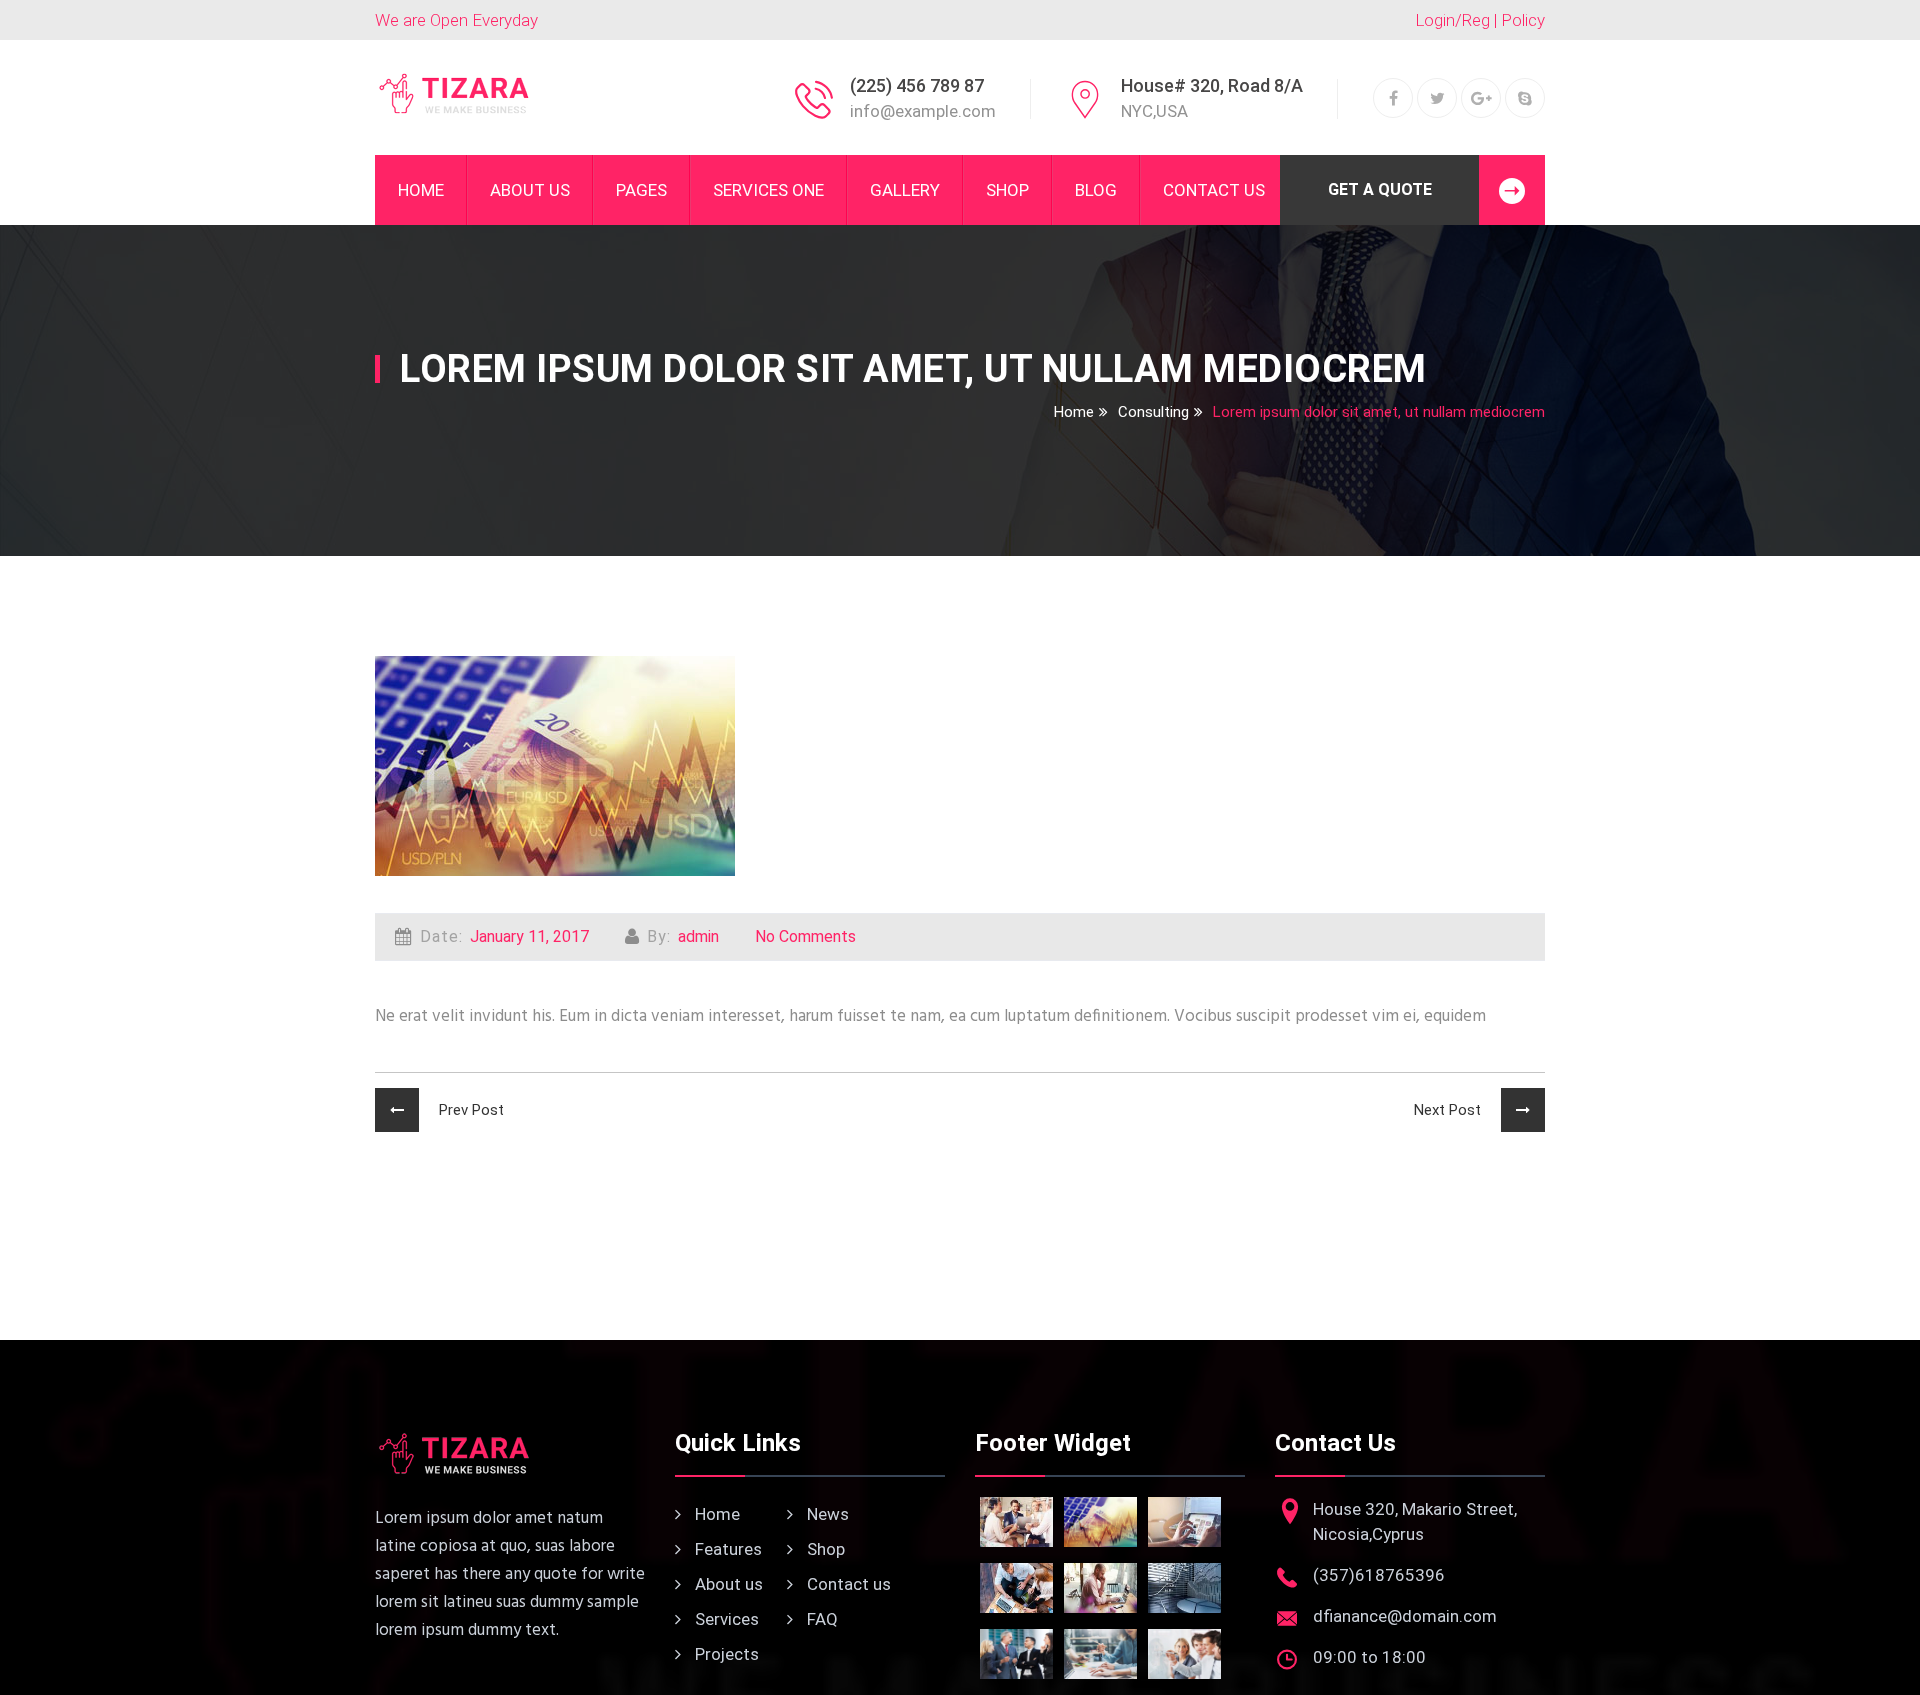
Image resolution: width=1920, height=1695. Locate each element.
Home (421, 190)
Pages (641, 190)
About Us (530, 190)
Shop (1007, 190)
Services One (768, 190)
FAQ (820, 1619)
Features (726, 1549)
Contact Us (1214, 190)
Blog (1096, 190)
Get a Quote (1380, 189)
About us (727, 1584)
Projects (725, 1654)
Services (725, 1619)
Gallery (905, 190)
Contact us (847, 1584)
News (826, 1514)
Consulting (1153, 412)
